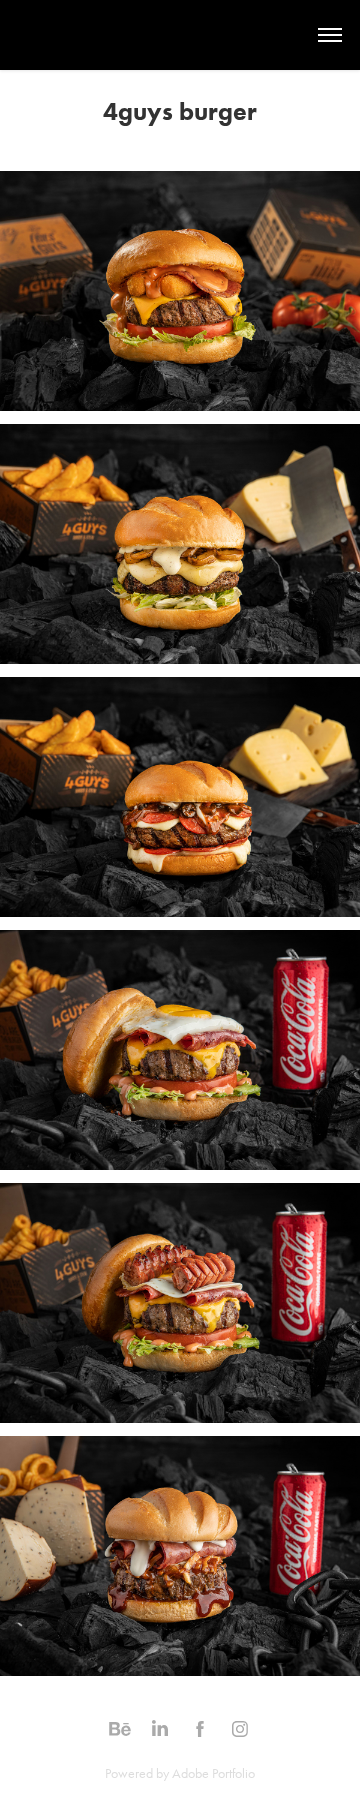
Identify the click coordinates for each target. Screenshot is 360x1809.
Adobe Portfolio (213, 1773)
